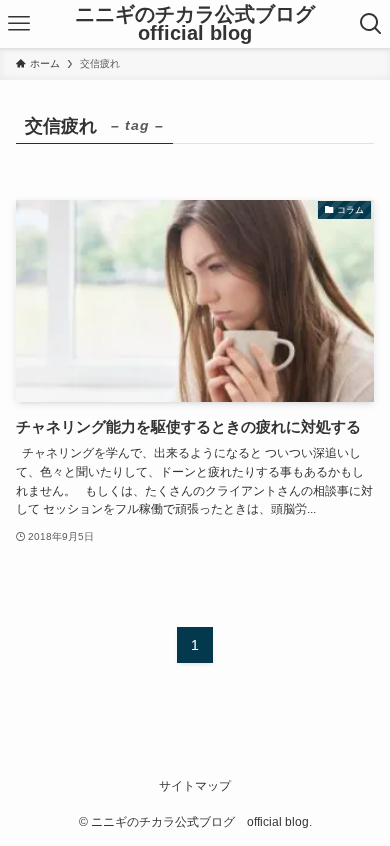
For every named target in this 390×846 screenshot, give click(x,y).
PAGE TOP (360, 803)
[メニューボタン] (19, 24)
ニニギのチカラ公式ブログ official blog (205, 24)
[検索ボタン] (371, 24)
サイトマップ (195, 785)
